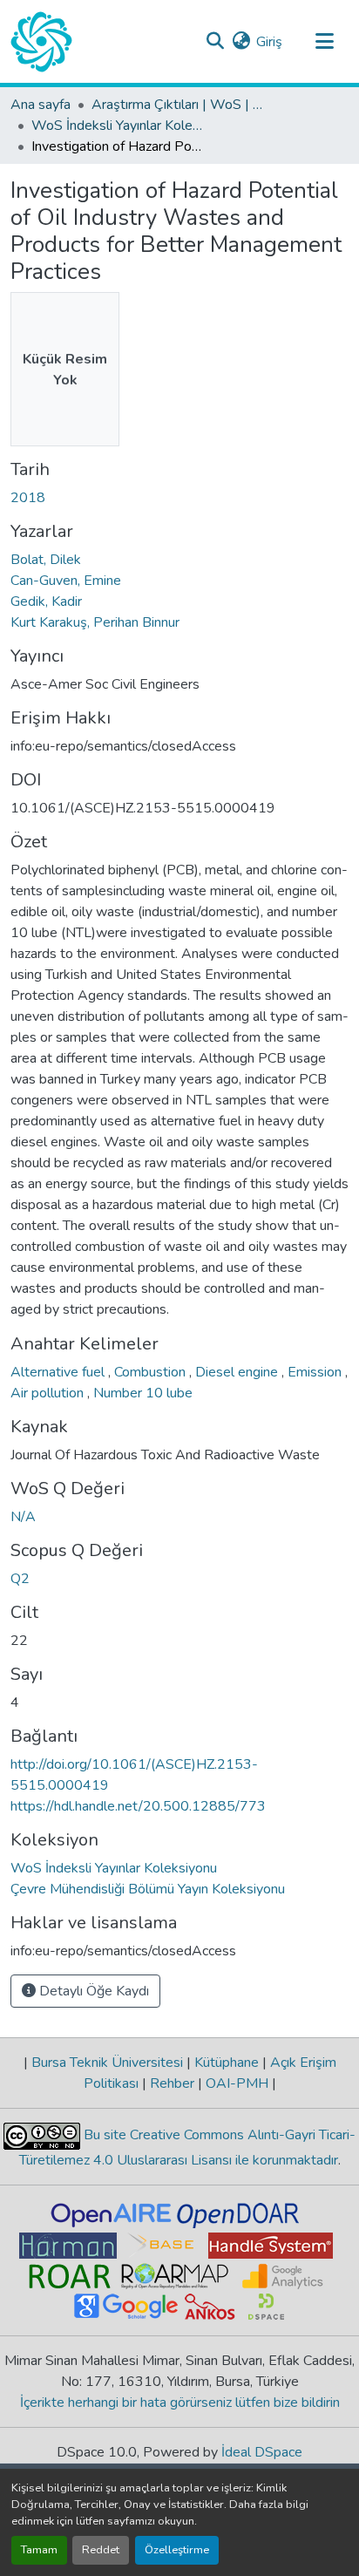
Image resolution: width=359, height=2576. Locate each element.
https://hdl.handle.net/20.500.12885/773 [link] (138, 1806)
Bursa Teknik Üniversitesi (107, 2063)
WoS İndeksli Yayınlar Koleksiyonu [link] (119, 126)
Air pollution (49, 1393)
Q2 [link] (20, 1579)
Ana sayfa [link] (41, 105)
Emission (316, 1372)
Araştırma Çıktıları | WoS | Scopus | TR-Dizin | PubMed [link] (179, 105)
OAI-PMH (237, 2083)
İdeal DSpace (262, 2452)
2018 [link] (28, 498)
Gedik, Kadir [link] (46, 602)
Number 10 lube (143, 1393)
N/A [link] (23, 1517)
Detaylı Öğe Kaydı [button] (92, 1991)
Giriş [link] (269, 42)
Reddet (101, 2550)
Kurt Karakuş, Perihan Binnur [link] (95, 622)
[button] (41, 42)
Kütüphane (227, 2063)
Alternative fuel (59, 1372)
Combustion (152, 1372)
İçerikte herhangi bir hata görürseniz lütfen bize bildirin (180, 2403)
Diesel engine (238, 1372)
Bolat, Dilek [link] (46, 560)
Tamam (39, 2550)
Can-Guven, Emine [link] (66, 581)
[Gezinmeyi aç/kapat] (324, 42)
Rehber (172, 2083)
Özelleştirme (177, 2550)
